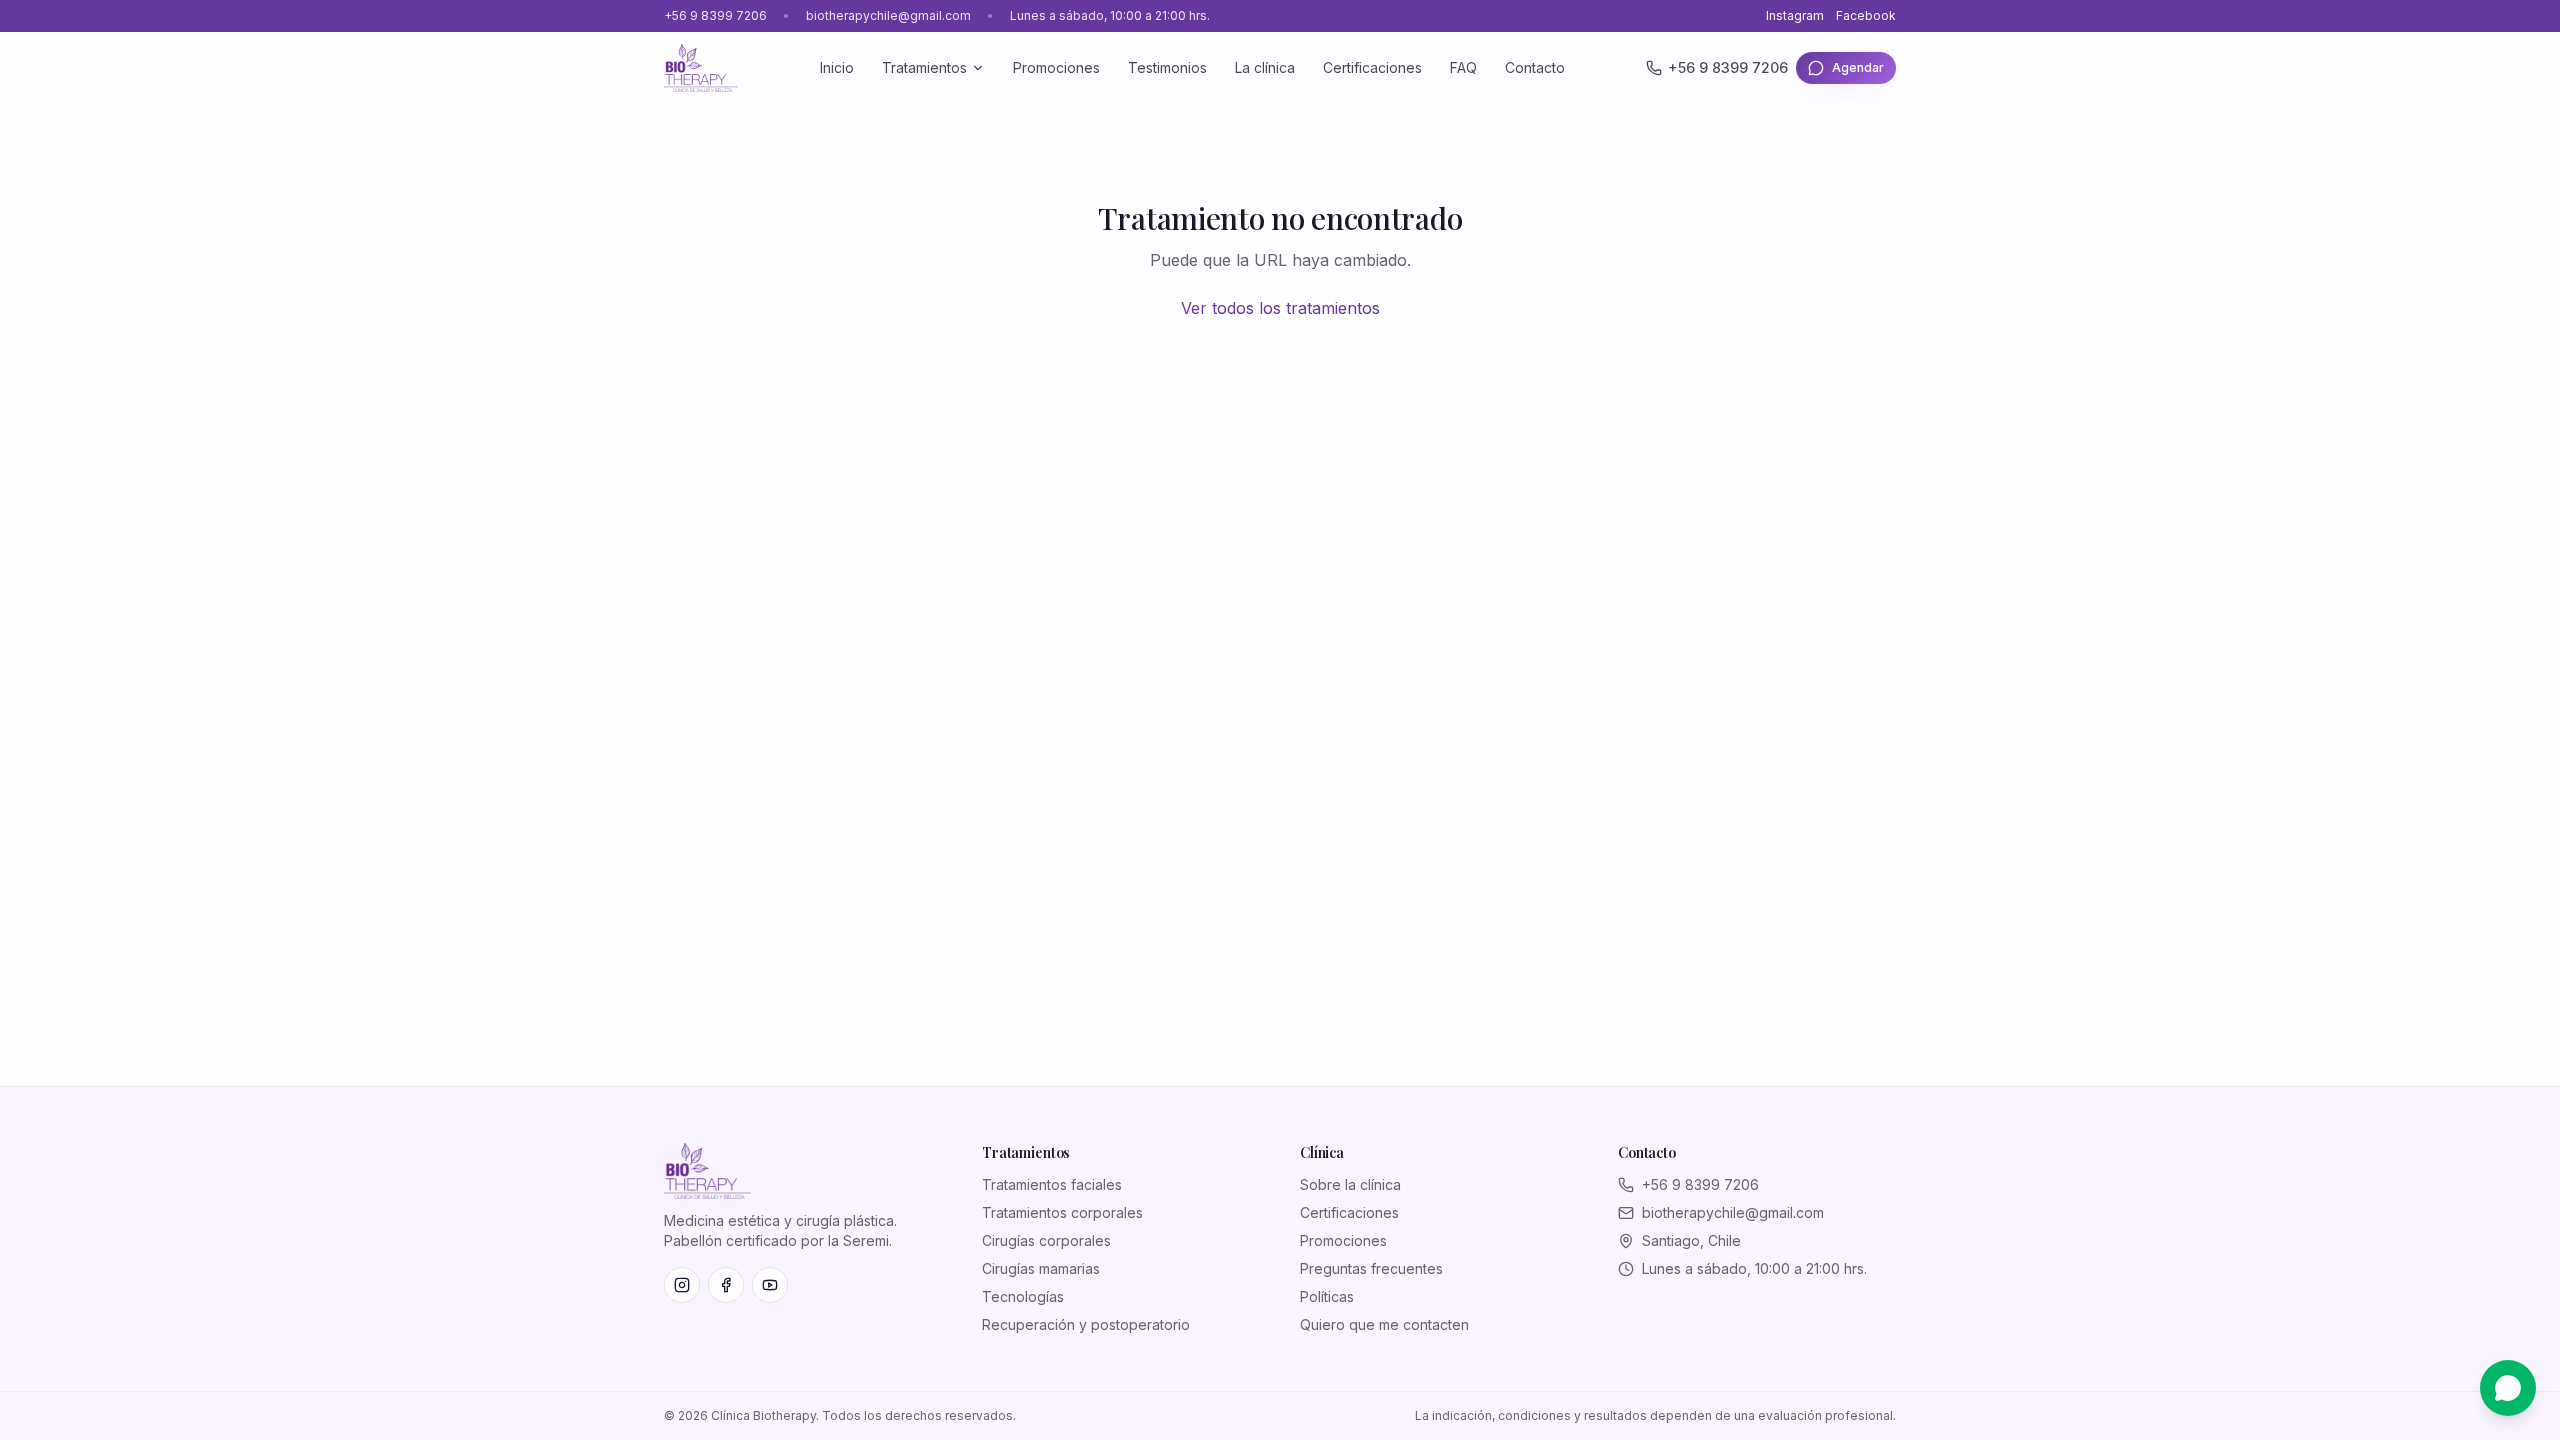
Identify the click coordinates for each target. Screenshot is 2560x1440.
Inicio (837, 67)
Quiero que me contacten (1384, 1324)
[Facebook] (726, 1285)
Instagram (1795, 15)
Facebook (1866, 15)
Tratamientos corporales (1062, 1212)
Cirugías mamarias (1041, 1268)
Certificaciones (1372, 67)
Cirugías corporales (1046, 1240)
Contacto (1535, 67)
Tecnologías (1023, 1296)
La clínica (1265, 67)
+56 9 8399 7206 (715, 15)
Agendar (1858, 67)
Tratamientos (924, 67)
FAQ (1463, 67)
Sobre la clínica (1350, 1184)
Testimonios (1167, 67)
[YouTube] (770, 1285)
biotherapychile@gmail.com (888, 15)
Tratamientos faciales (1052, 1184)
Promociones (1056, 67)
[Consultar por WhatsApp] (2508, 1388)
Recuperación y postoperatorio (1086, 1324)
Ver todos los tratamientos (1280, 308)
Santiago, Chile (1691, 1240)
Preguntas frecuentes (1371, 1268)
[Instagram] (682, 1285)
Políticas (1327, 1296)
